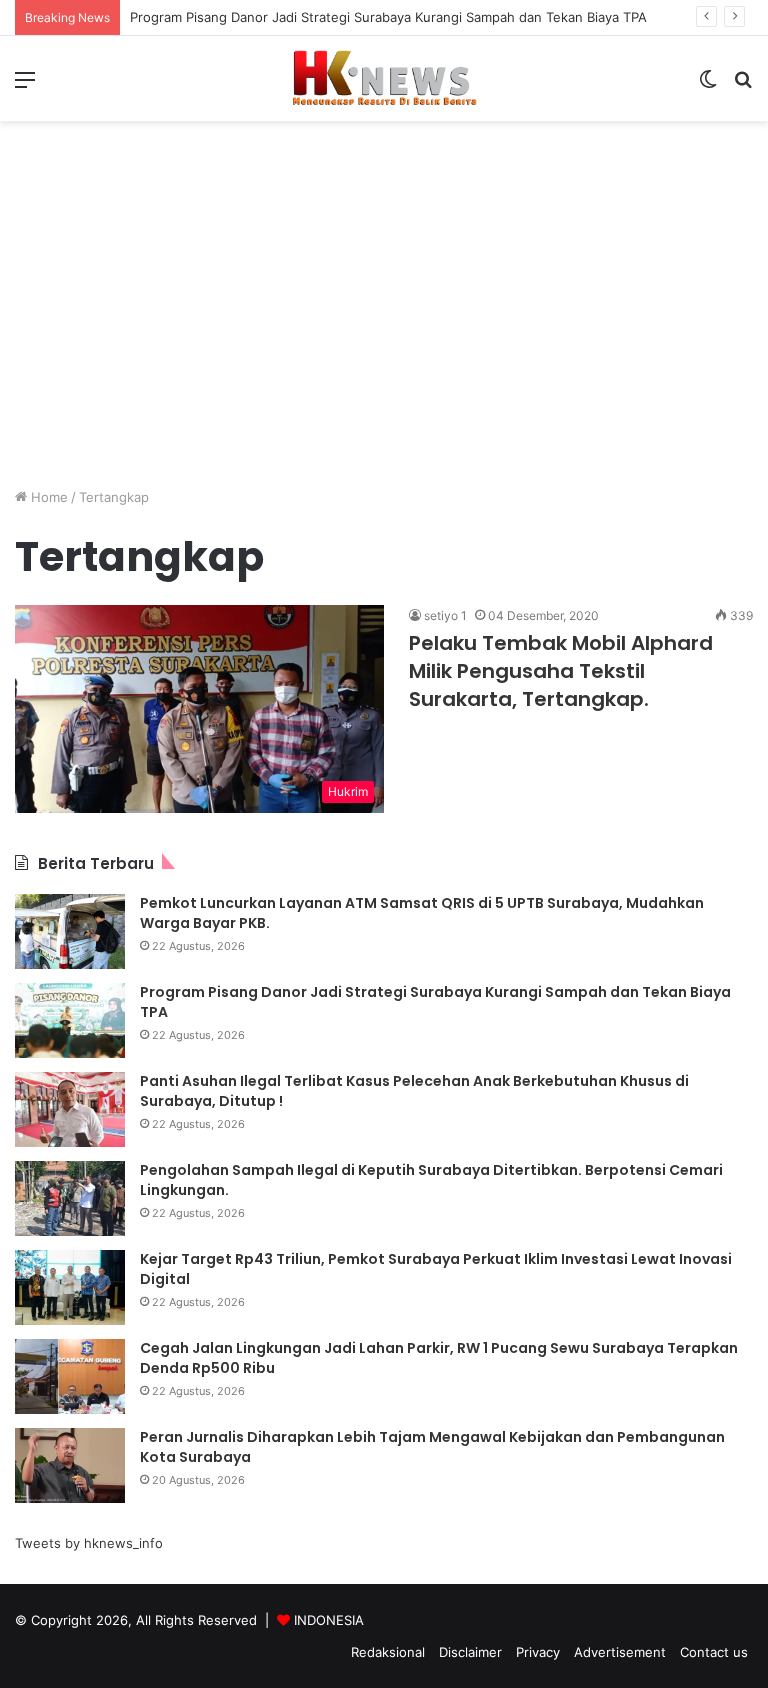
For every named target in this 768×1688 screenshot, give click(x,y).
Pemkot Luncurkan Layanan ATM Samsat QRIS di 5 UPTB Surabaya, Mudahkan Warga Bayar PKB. (422, 913)
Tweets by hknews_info (89, 1543)
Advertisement (620, 1652)
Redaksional (388, 1652)
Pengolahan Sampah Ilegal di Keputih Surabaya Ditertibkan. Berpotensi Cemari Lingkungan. (431, 1180)
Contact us (714, 1652)
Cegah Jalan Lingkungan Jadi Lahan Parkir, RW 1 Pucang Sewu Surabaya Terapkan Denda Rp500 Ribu (439, 1358)
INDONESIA (329, 1620)
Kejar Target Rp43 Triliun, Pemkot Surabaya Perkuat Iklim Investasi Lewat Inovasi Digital (436, 1269)
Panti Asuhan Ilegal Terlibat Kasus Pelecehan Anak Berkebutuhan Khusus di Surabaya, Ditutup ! (414, 1091)
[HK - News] (384, 78)
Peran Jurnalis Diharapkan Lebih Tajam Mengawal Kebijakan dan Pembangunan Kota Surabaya (432, 1447)
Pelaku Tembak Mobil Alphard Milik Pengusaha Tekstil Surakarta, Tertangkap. (561, 671)
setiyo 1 (445, 615)
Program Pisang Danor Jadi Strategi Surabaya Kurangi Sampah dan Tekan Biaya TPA (388, 17)
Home (47, 497)
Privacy (538, 1652)
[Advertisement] (384, 332)
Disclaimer (470, 1652)
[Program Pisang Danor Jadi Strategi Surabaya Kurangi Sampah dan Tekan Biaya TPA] (70, 1020)
